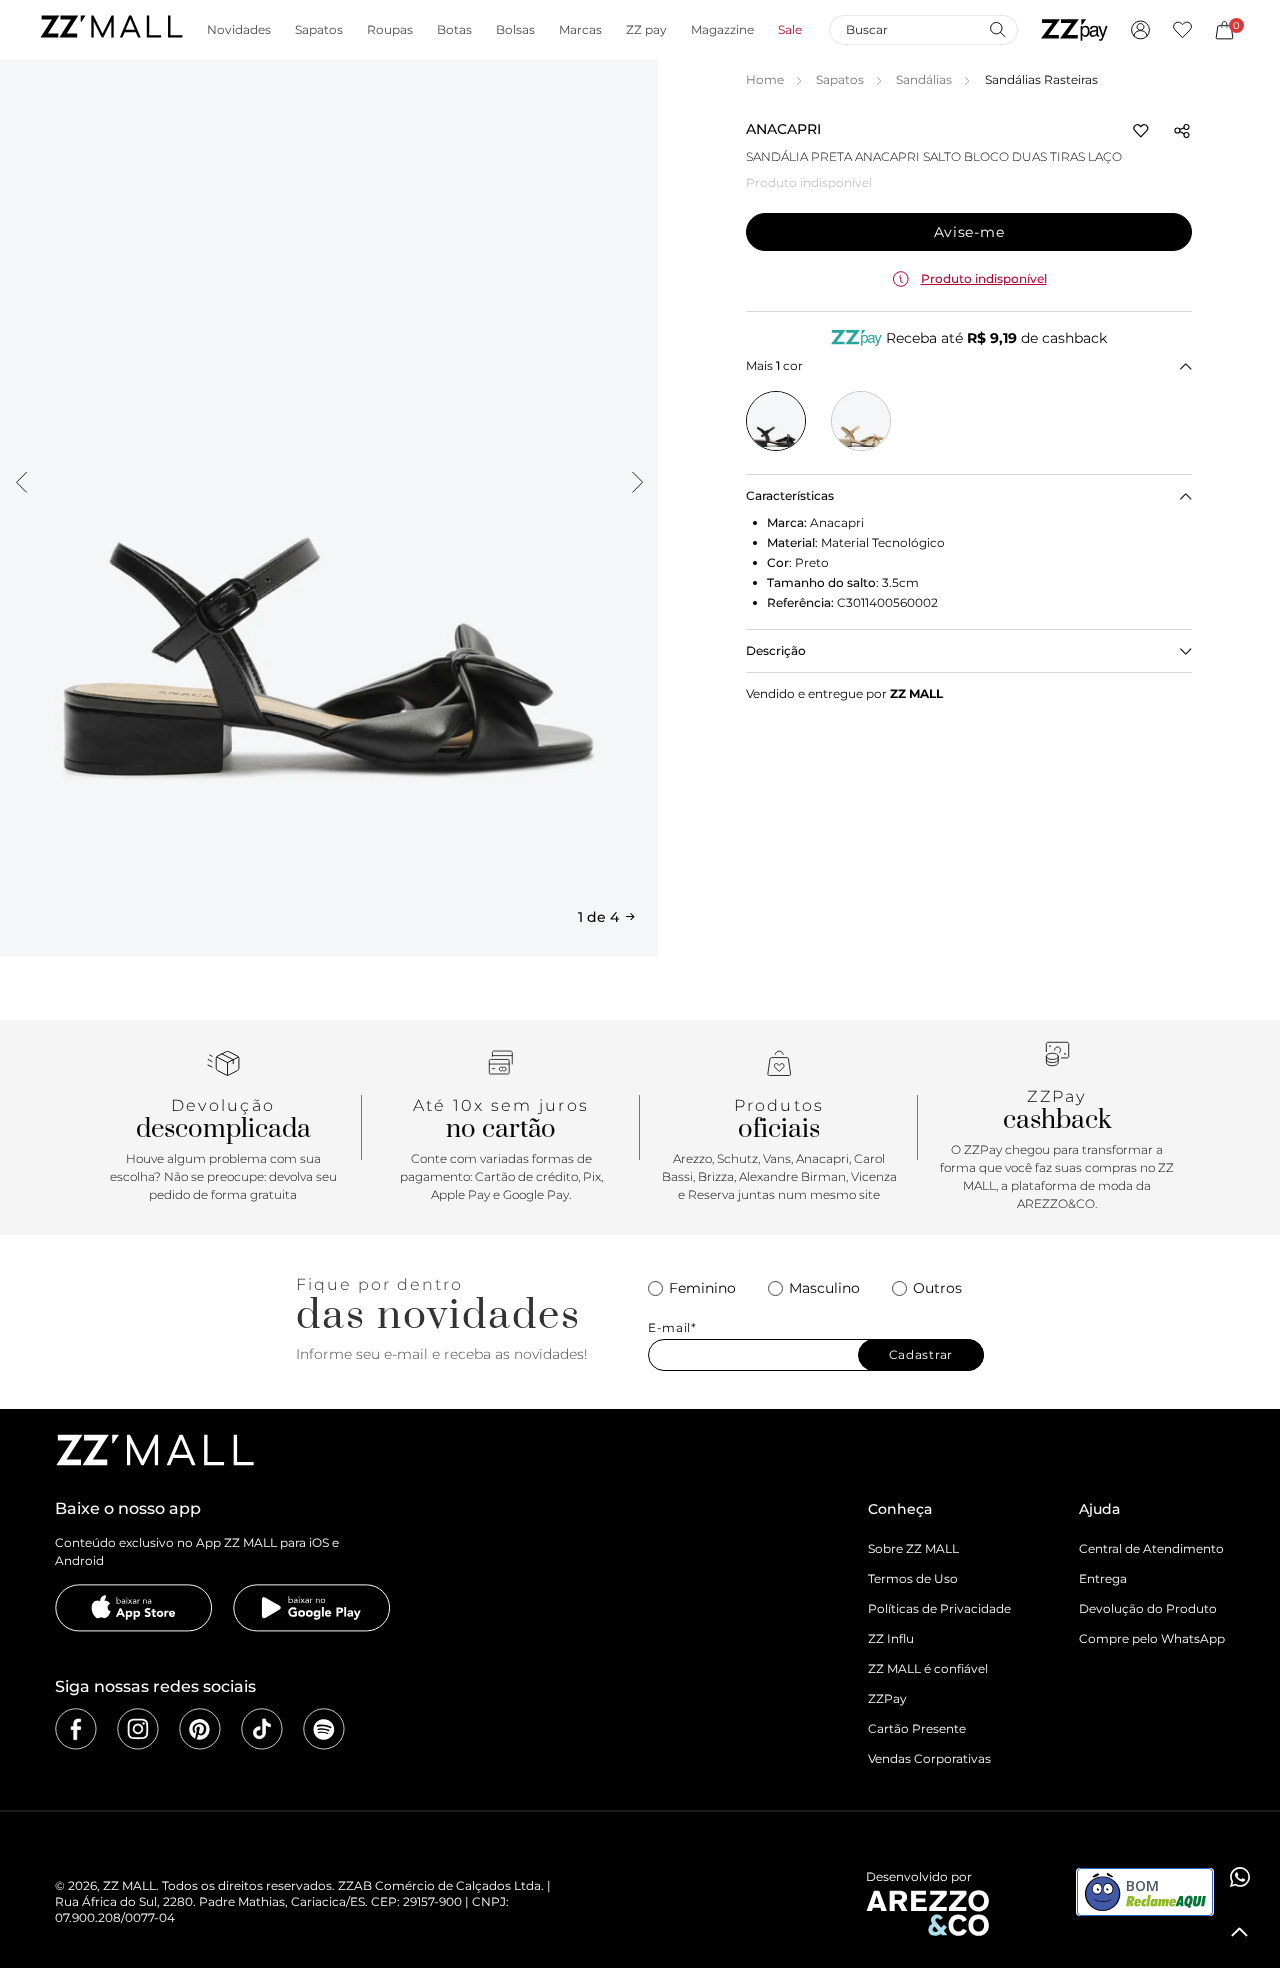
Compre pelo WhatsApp (1152, 1638)
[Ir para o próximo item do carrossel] (637, 482)
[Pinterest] (200, 1729)
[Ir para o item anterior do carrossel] (21, 482)
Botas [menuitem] (454, 30)
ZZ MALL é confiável (928, 1668)
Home (765, 79)
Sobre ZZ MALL (913, 1548)
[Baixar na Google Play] (312, 1608)
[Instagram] (138, 1729)
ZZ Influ (891, 1638)
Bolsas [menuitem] (515, 30)
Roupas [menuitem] (390, 30)
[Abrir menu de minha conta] (1140, 30)
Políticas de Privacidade (939, 1608)
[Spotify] (324, 1729)
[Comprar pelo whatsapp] (1240, 1877)
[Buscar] (997, 29)
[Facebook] (76, 1729)
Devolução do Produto (1148, 1608)
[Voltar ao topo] (1240, 1932)
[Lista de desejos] (1182, 30)
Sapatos (840, 79)
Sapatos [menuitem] (319, 30)
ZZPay (887, 1698)
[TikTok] (262, 1729)
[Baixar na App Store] (134, 1608)
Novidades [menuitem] (239, 30)
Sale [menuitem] (790, 30)
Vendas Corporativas (929, 1758)
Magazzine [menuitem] (722, 30)
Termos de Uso (913, 1578)
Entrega (1103, 1578)
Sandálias (924, 79)
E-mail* (672, 1328)
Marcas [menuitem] (580, 30)
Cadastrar (921, 1354)
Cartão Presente (917, 1728)
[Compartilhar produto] (1182, 131)
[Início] (111, 29)
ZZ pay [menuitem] (646, 30)
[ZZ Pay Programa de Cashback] (1074, 30)
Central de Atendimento (1151, 1548)
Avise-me (969, 232)
